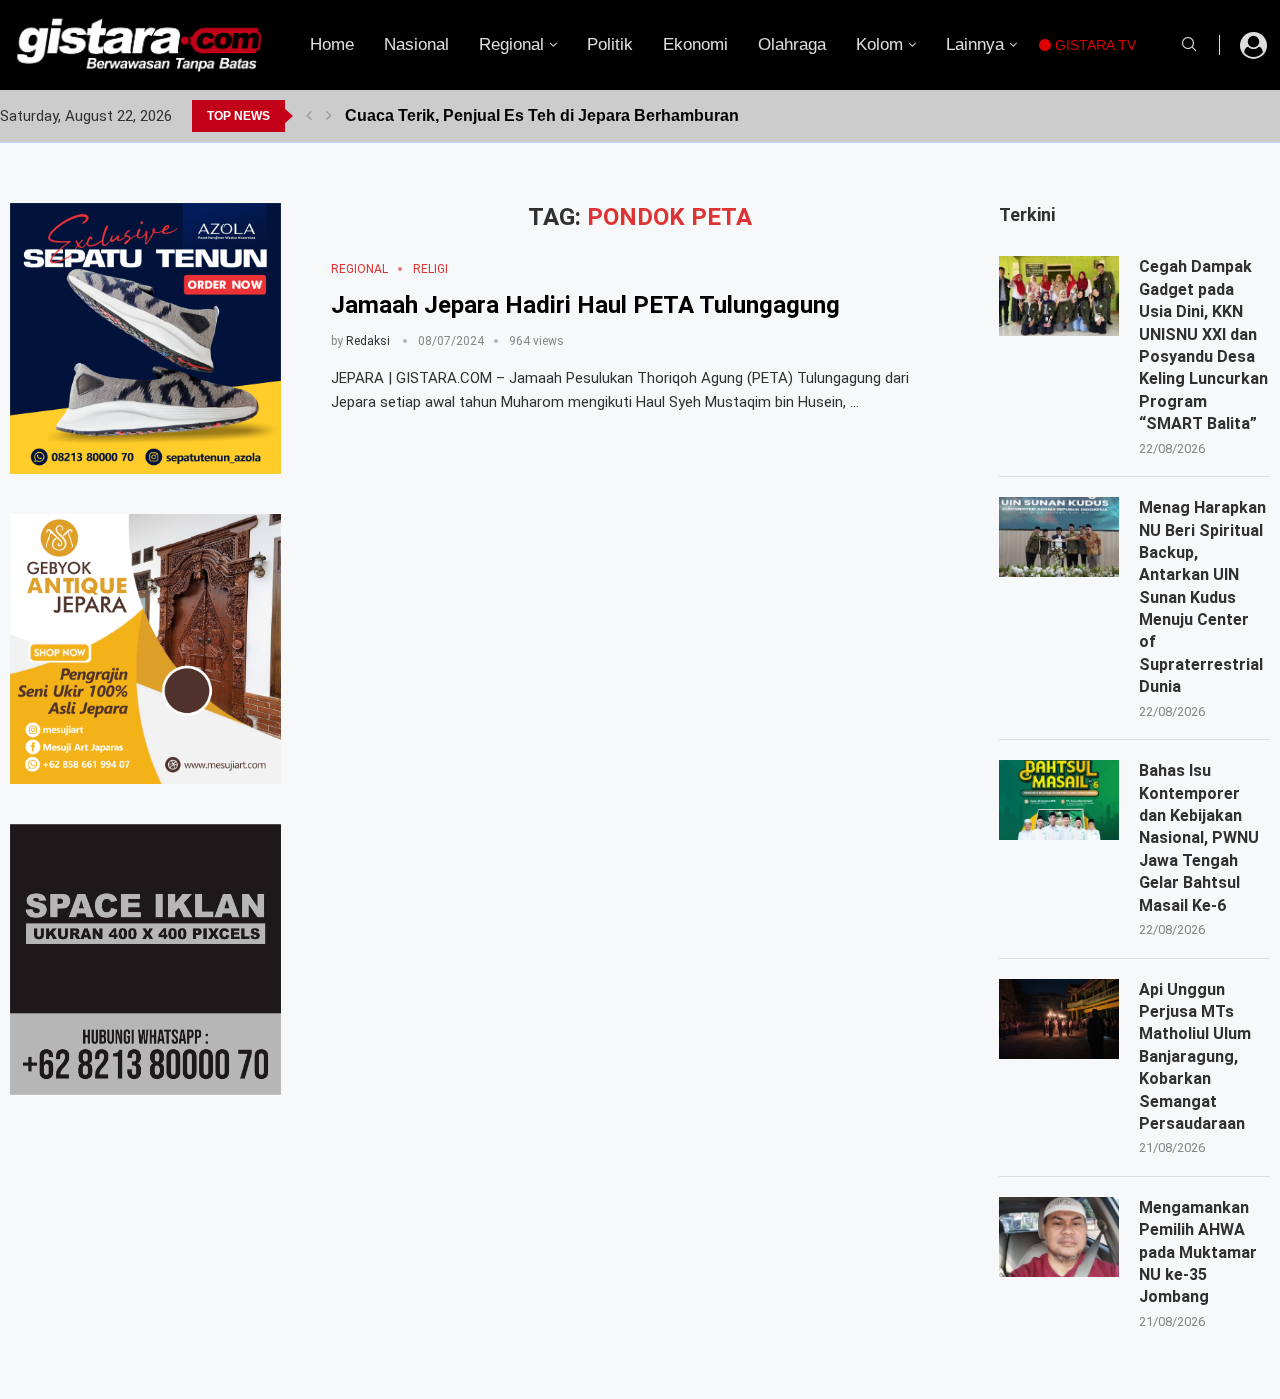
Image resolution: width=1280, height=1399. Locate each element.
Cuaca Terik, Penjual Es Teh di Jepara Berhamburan (542, 115)
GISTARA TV (1093, 45)
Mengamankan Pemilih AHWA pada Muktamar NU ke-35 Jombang (1198, 1252)
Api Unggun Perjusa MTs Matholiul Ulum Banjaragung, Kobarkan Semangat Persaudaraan (1195, 1056)
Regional (511, 44)
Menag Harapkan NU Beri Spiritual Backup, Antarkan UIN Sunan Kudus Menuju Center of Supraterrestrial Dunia (1202, 597)
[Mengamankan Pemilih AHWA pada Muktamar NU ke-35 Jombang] (1059, 1237)
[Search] (1189, 45)
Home (332, 44)
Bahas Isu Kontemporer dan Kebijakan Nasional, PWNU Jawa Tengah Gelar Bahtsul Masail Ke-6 (1199, 837)
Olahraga (792, 44)
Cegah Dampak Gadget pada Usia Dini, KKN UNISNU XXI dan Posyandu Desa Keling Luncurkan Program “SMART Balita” (1203, 345)
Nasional (416, 44)
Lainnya (975, 44)
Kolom (879, 44)
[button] (309, 116)
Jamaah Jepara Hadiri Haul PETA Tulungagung (585, 305)
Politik (610, 44)
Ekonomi (695, 44)
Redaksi (368, 341)
